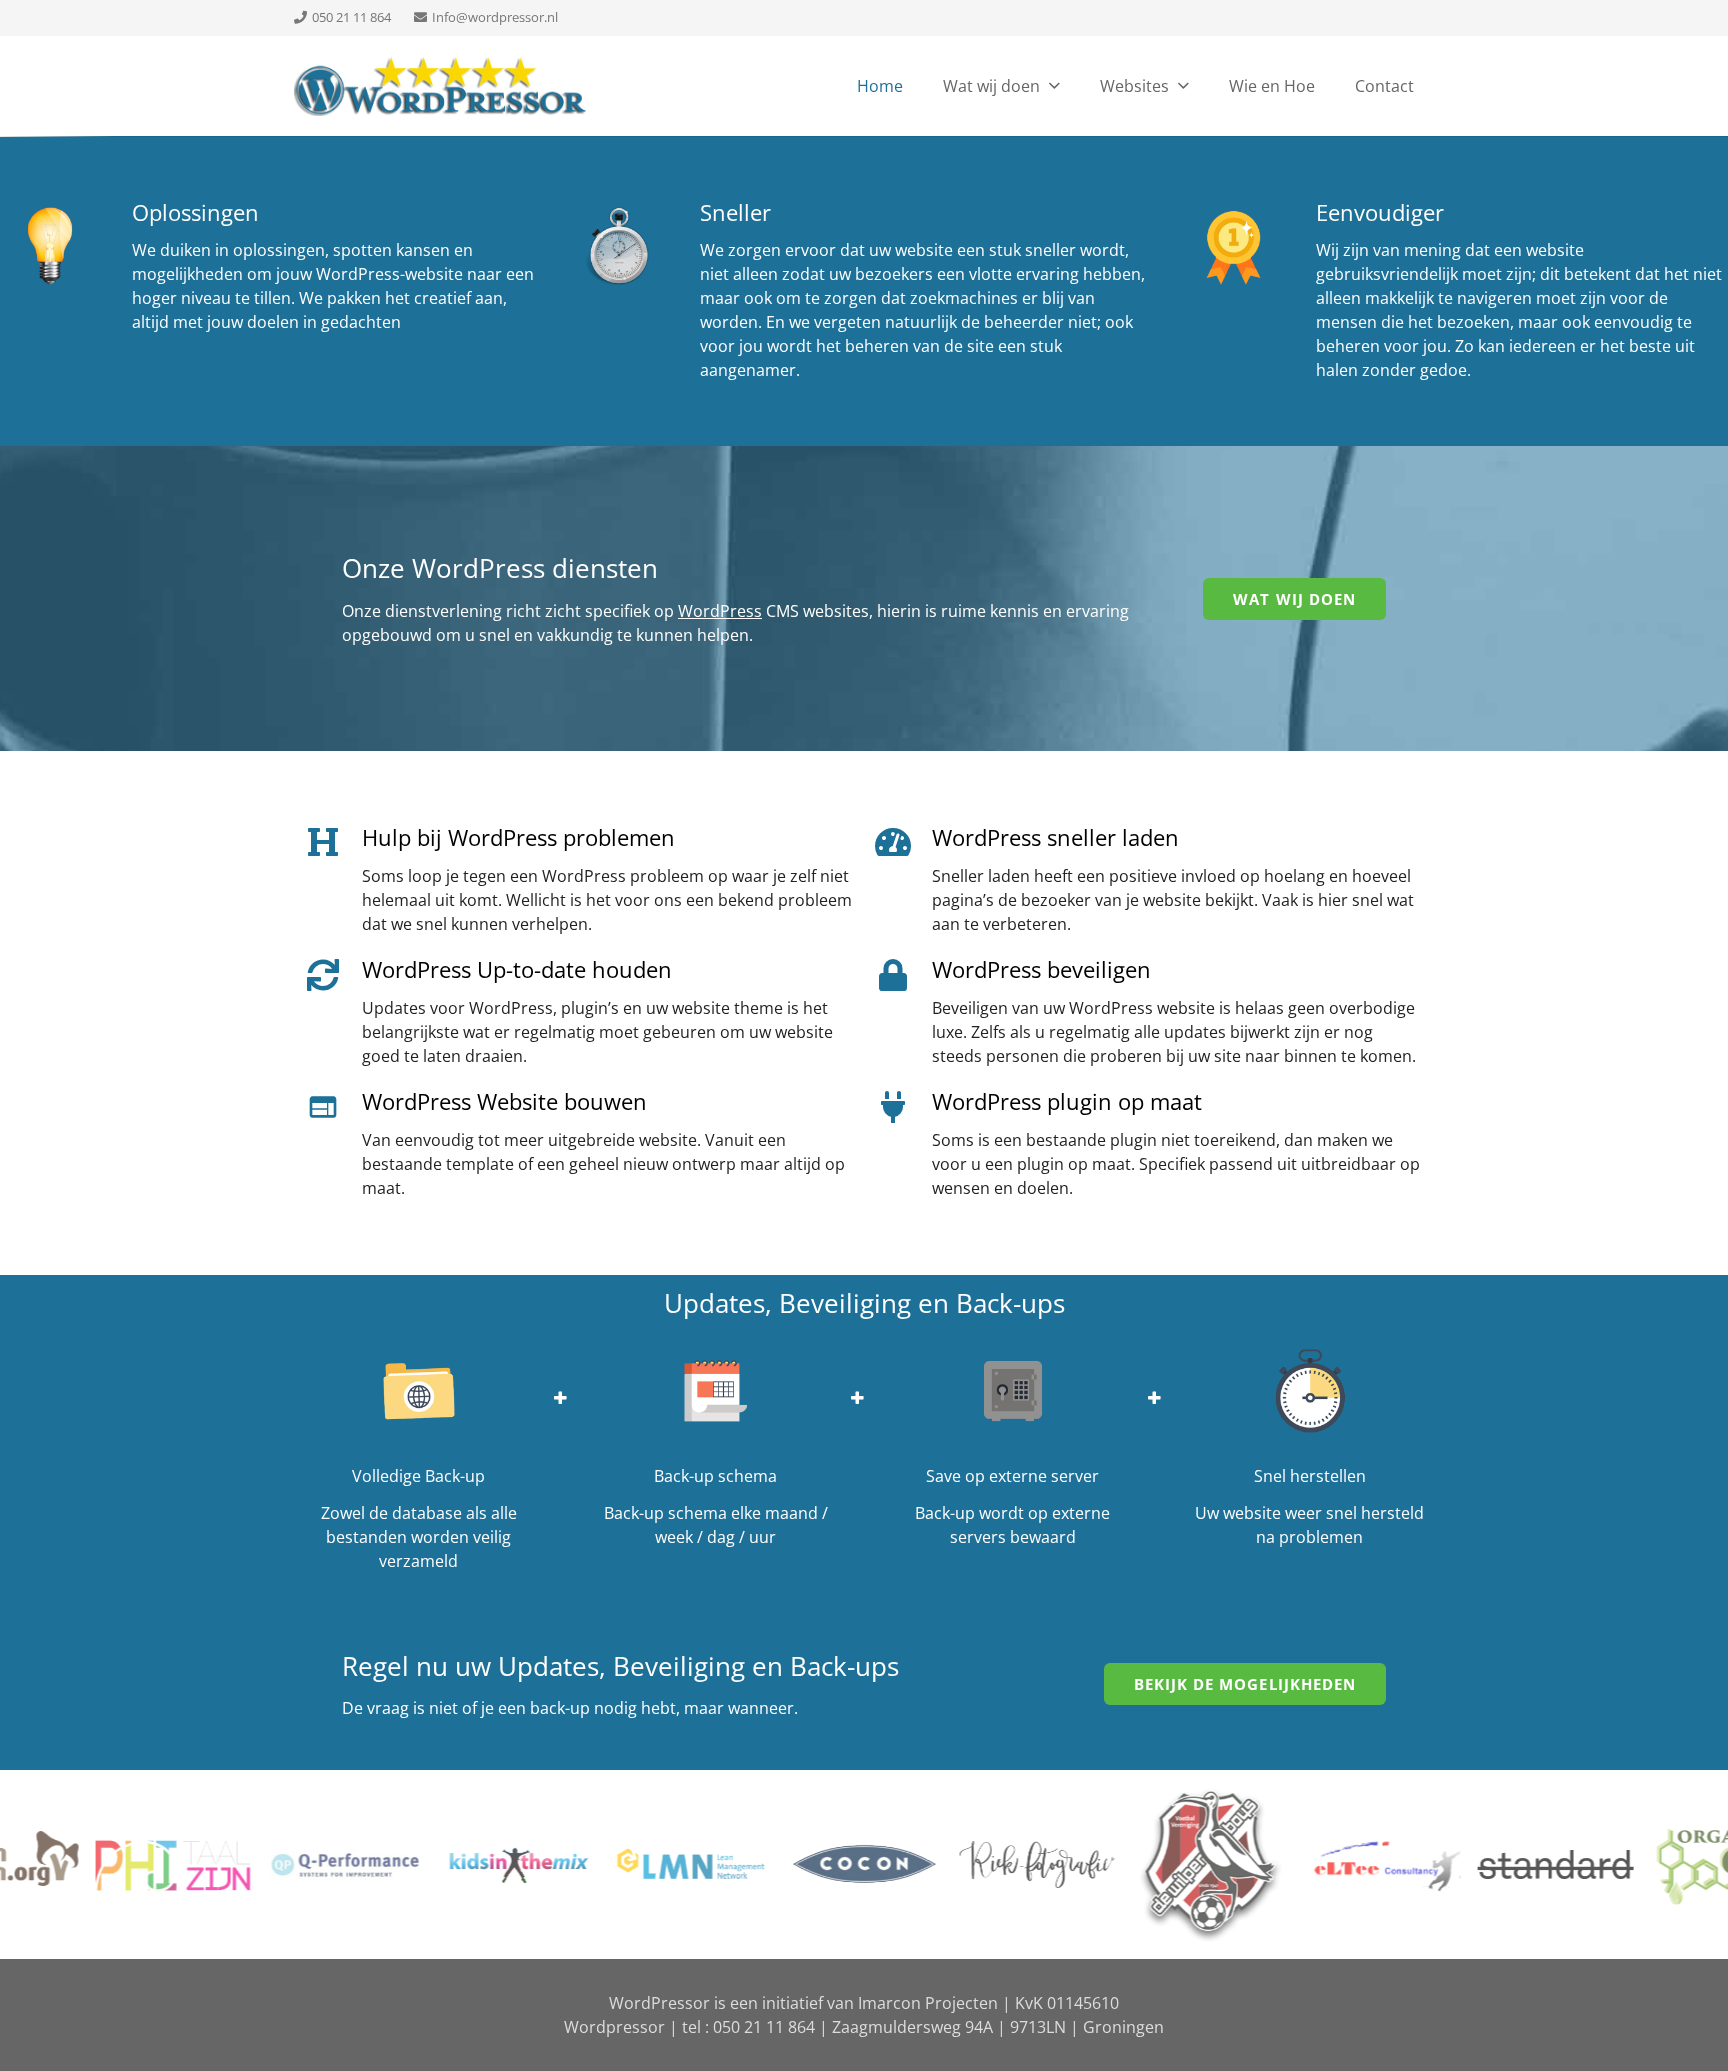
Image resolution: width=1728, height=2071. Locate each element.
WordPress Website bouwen (504, 1101)
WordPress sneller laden (1055, 837)
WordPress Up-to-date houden (517, 969)
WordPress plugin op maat (1067, 1101)
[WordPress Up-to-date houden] (333, 974)
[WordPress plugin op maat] (903, 1107)
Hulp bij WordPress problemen (518, 837)
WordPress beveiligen (1041, 969)
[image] (441, 86)
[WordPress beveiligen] (903, 974)
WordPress (720, 611)
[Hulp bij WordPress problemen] (333, 842)
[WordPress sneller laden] (903, 842)
